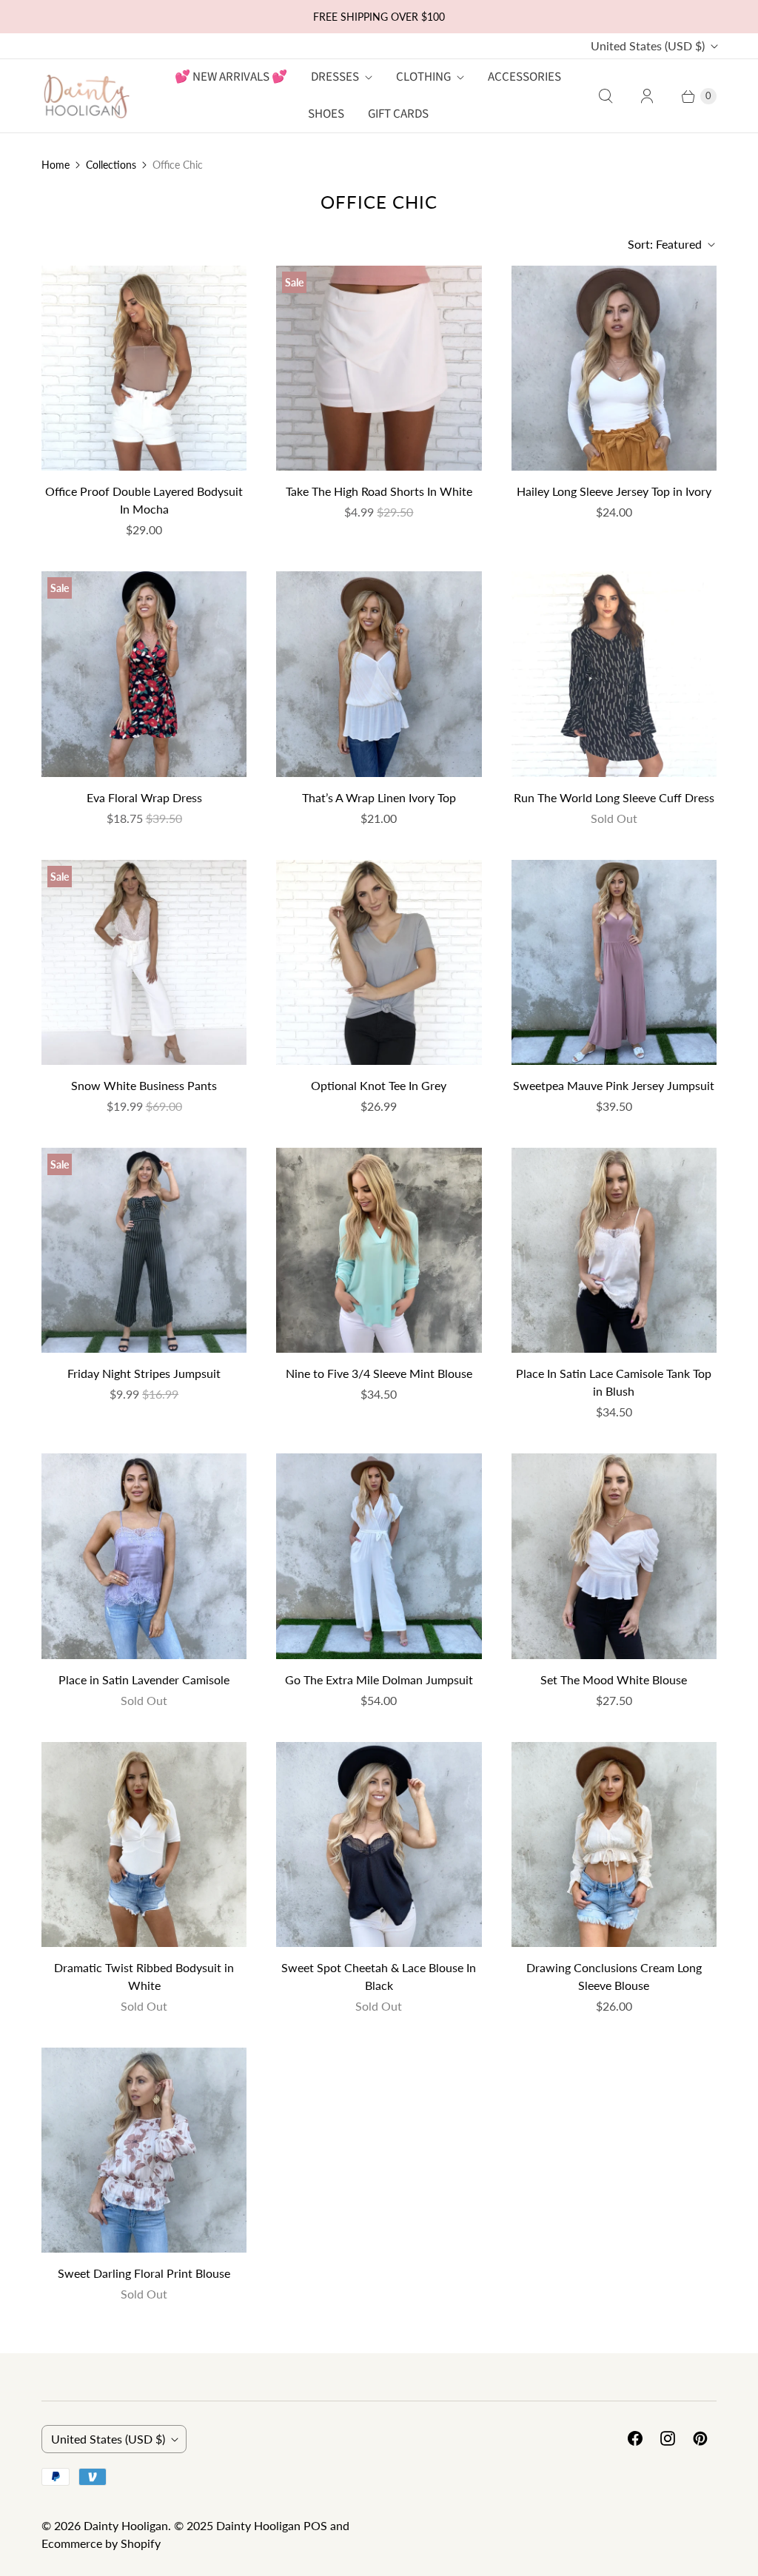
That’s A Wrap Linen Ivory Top (379, 797)
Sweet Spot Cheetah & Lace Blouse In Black (379, 1976)
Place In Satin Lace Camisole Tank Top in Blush (614, 1382)
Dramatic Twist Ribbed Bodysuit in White (144, 1976)
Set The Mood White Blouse (614, 1679)
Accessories (524, 77)
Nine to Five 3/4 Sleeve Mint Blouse (379, 1373)
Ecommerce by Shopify (101, 2543)
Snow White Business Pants (144, 1085)
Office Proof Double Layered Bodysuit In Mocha (144, 500)
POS (315, 2525)
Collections (111, 165)
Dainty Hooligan (126, 2525)
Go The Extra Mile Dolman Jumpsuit (379, 1679)
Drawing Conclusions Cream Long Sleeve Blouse (614, 1976)
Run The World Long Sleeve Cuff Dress (614, 797)
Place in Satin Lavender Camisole (144, 1679)
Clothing (423, 77)
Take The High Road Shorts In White (379, 491)
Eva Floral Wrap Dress (144, 797)
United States (648, 46)
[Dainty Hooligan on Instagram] (668, 2438)
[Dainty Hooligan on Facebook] (635, 2438)
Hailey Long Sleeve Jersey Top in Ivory (614, 491)
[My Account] (647, 96)
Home (56, 165)
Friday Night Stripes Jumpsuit (144, 1373)
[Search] (606, 96)
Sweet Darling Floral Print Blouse (144, 2273)
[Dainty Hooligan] (86, 96)
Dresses (335, 77)
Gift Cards (398, 114)
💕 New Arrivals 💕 (231, 77)
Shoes (326, 114)
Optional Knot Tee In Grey (379, 1085)
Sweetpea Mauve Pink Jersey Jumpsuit (614, 1085)
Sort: (665, 244)
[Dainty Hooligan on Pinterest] (700, 2438)
